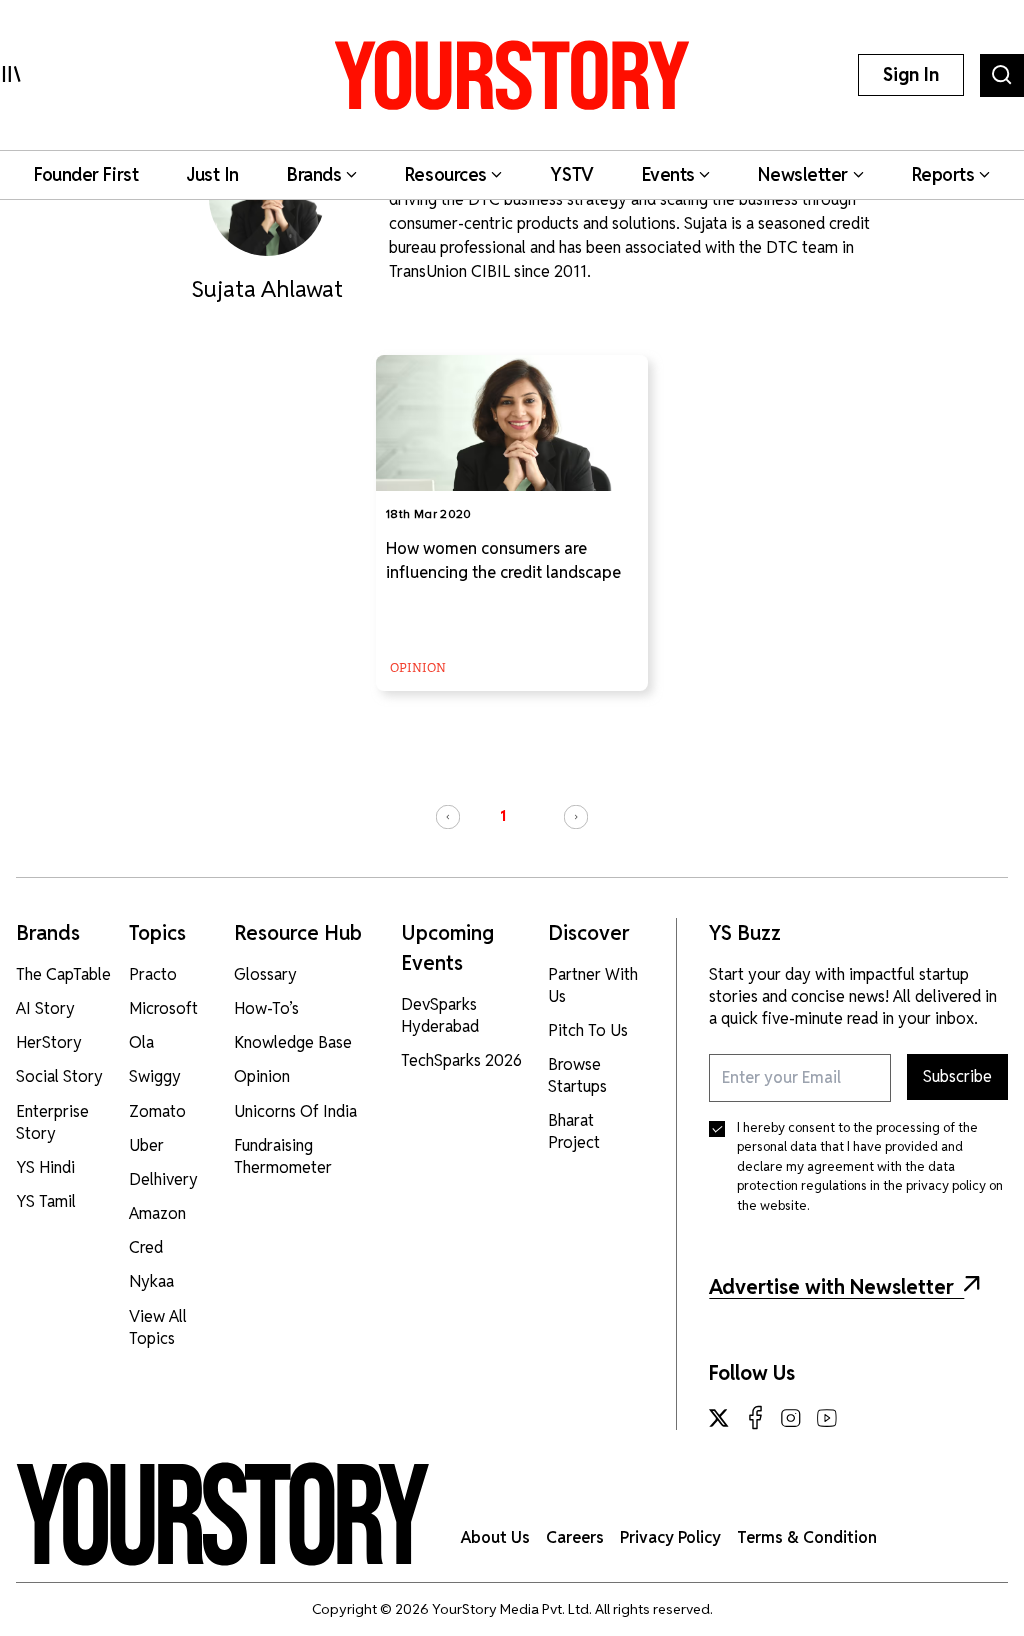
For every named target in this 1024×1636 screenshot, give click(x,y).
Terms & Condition (807, 1537)
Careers (575, 1537)
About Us (495, 1537)
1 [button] (503, 816)
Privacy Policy (670, 1537)
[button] (448, 817)
